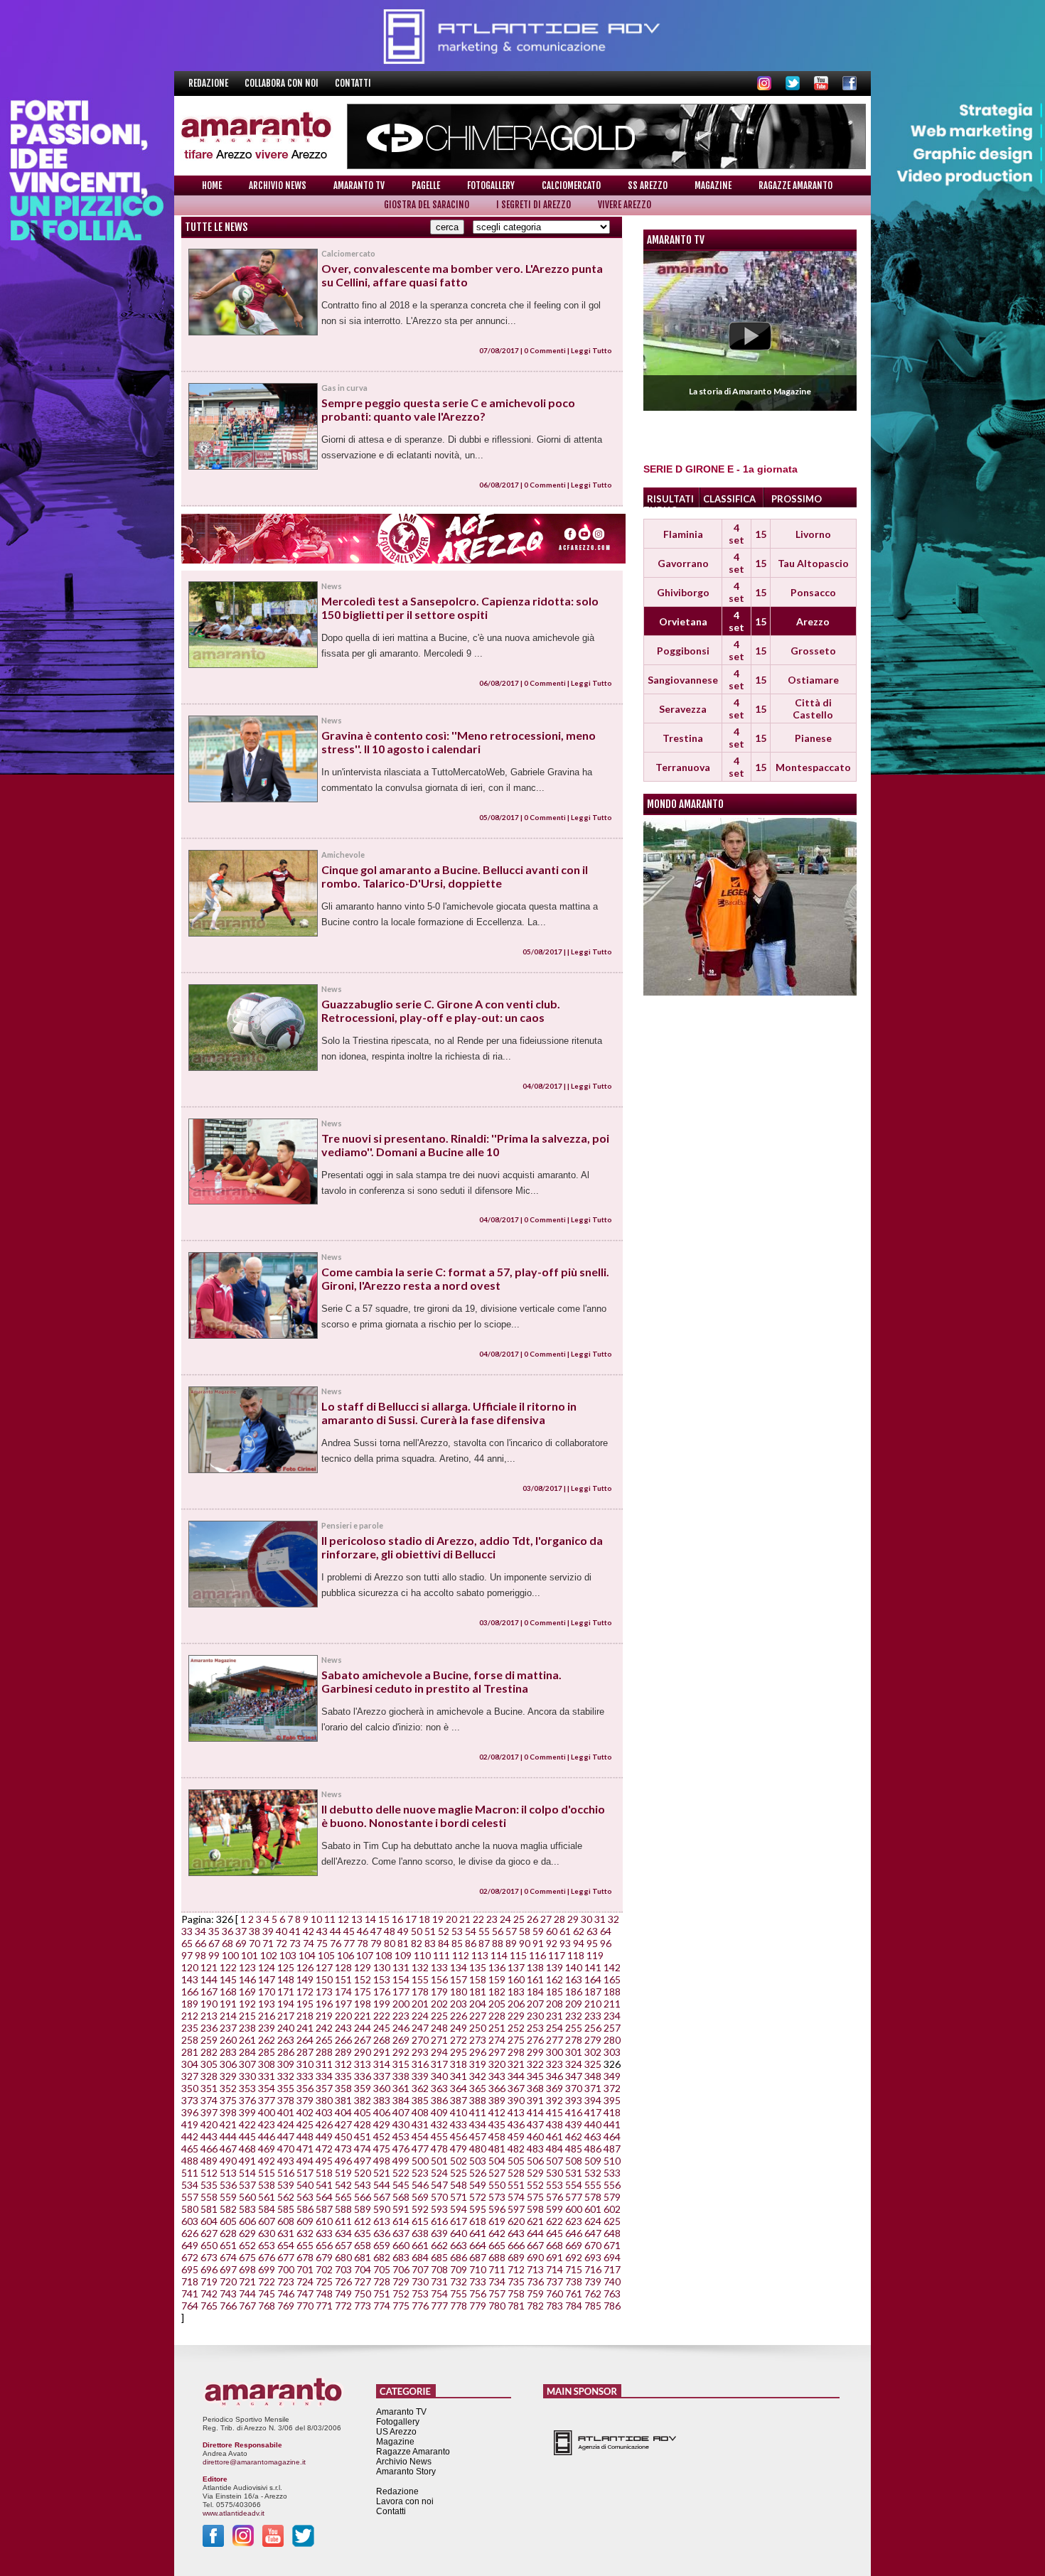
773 (363, 2306)
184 (535, 1992)
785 (593, 2306)
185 (554, 1992)
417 (593, 2112)
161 (535, 1979)
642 (497, 2233)
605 (228, 2221)
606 (247, 2221)
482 (516, 2149)
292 (401, 2052)
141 (593, 1967)
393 (574, 2100)
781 (516, 2306)
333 (305, 2076)
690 (535, 2257)
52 (444, 1931)
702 (324, 2269)
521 (382, 2173)
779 (478, 2306)
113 (480, 1955)
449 (324, 2136)
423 (267, 2124)
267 (363, 2040)
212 (190, 2016)
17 (411, 1919)
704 (363, 2269)
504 (497, 2161)
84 (444, 1943)
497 (363, 2161)
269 (401, 2040)
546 (420, 2185)
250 (478, 2028)
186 (574, 1992)
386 (439, 2100)
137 (516, 1967)
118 (576, 1955)
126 (305, 1967)
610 (324, 2221)
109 (403, 1955)
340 (439, 2076)
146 (247, 1979)
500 (420, 2161)
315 (401, 2064)
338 (401, 2076)
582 (228, 2209)
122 (228, 1967)
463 (593, 2136)
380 (324, 2100)
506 (535, 2161)
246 (401, 2028)
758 (516, 2294)
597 (516, 2209)
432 (439, 2124)
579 (612, 2197)
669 (574, 2245)
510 (612, 2161)
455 (439, 2136)
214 (228, 2016)
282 (209, 2052)
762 (593, 2294)
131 (401, 1967)
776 (420, 2306)
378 (286, 2100)
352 (228, 2088)
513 (228, 2173)
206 (516, 2004)
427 (343, 2124)
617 (459, 2221)
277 (554, 2040)
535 (209, 2185)
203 (459, 2004)
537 (247, 2185)
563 (305, 2197)
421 (228, 2124)
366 (497, 2088)
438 (554, 2124)
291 (382, 2052)
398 (228, 2112)
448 (305, 2136)
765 (209, 2306)
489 (209, 2161)
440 (593, 2124)
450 (343, 2136)
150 (324, 1979)
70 (254, 1943)
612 (363, 2221)
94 (579, 1943)
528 (516, 2173)
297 (497, 2052)
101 (250, 1955)
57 (511, 1931)
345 (535, 2076)
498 (382, 2161)
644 (535, 2233)
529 (535, 2173)
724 (305, 2281)
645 (554, 2233)
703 (343, 2269)
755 (459, 2294)
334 (324, 2076)
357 (324, 2088)
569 (420, 2197)
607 (267, 2221)
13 (357, 1919)
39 (268, 1931)
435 (497, 2124)
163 (574, 1979)
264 (305, 2040)
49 (403, 1931)
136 (497, 1967)
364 (459, 2088)
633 (324, 2233)
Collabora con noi (283, 83)
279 (593, 2040)
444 (228, 2136)
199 (382, 2004)
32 (613, 1919)
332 (286, 2076)
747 (305, 2294)
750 (363, 2294)
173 (324, 1992)
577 (574, 2197)
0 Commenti (545, 350)
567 (382, 2197)
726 (343, 2281)
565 (343, 2197)
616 (439, 2221)
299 (535, 2052)
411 (478, 2112)
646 (574, 2233)
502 (459, 2161)
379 (305, 2100)
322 (535, 2064)
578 (593, 2197)
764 (190, 2306)
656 (324, 2245)
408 (420, 2112)
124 (267, 1967)
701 (305, 2269)
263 (286, 2040)
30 (586, 1919)
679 (324, 2257)
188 (612, 1992)
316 (420, 2064)
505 (516, 2161)
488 (190, 2161)
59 (538, 1931)
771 (324, 2306)
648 (612, 2233)
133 (439, 1967)
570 (439, 2197)
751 (382, 2294)
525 (459, 2173)
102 (269, 1955)
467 (228, 2149)
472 (324, 2149)
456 (459, 2136)
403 (324, 2112)
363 (439, 2088)
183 (516, 1992)
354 (267, 2088)
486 (593, 2149)
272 (459, 2040)
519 (343, 2173)
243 (343, 2028)
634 (343, 2233)
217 (286, 2016)
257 (612, 2028)
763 (612, 2294)
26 (532, 1919)
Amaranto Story (406, 2472)
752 (401, 2294)
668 (554, 2245)
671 (612, 2245)
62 (579, 1931)
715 (574, 2269)
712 (516, 2269)
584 (267, 2209)
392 (554, 2100)
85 (457, 1943)
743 (228, 2294)
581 (209, 2209)
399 (247, 2112)
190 (209, 2004)
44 (336, 1931)
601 (593, 2209)
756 (478, 2294)
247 (420, 2028)
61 (565, 1931)
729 (401, 2281)
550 (497, 2185)
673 (209, 2257)
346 (554, 2076)
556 (612, 2185)
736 (535, 2281)
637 (401, 2233)
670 (593, 2245)
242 (324, 2028)
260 (228, 2040)
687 (478, 2257)
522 (401, 2173)
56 (498, 1931)
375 (228, 2100)
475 (382, 2149)
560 (247, 2197)
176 (382, 1992)
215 (247, 2016)
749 (343, 2294)
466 (209, 2149)
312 (343, 2064)
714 (554, 2269)
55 (484, 1931)
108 (384, 1955)
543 (363, 2185)
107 (365, 1955)
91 (538, 1943)
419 (190, 2124)
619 (497, 2221)
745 (267, 2294)
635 (363, 2233)
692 (574, 2257)
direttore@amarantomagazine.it (254, 2462)
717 (612, 2269)
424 (286, 2124)
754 (439, 2294)
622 (554, 2221)
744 (247, 2294)
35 (214, 1931)
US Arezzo (396, 2432)
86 (471, 1943)
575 (535, 2197)
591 (401, 2209)
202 (439, 2004)
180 (459, 1992)
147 (267, 1979)
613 (382, 2221)
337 (382, 2076)
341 (459, 2076)
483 (535, 2149)
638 (420, 2233)
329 (228, 2076)
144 (209, 1979)
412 (497, 2112)
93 (565, 1943)
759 (535, 2294)
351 (209, 2088)
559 (228, 2197)
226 (459, 2016)
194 (286, 2004)
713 (535, 2269)
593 (439, 2209)
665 (497, 2245)
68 (227, 1943)
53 (457, 1931)
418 (612, 2112)
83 (430, 1943)
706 (401, 2269)
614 (401, 2221)
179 (439, 1992)
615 (420, 2221)
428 (363, 2124)
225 (439, 2016)
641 (478, 2233)
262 (267, 2040)
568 (401, 2197)
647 (593, 2233)
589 (363, 2209)
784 (574, 2306)
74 (309, 1943)
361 (401, 2088)
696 (209, 2269)
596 (497, 2209)
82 (417, 1943)
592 (420, 2209)
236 (209, 2028)
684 (420, 2257)
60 (552, 1931)
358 (343, 2088)
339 (420, 2076)
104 (307, 1955)
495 (324, 2161)
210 (593, 2004)
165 (612, 1979)
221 (363, 2016)
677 (286, 2257)
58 (525, 1931)
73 (295, 1943)
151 (343, 1979)
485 (574, 2149)
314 (382, 2064)
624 (593, 2221)
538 (267, 2185)
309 (286, 2064)
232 (574, 2016)
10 (316, 1919)
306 (228, 2064)
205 (497, 2004)
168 (228, 1992)
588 (343, 2209)
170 (267, 1992)
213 (209, 2016)
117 (557, 1955)
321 (516, 2064)
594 (459, 2209)
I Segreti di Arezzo (534, 205)
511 (190, 2173)
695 (190, 2269)
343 (497, 2076)
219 (324, 2016)
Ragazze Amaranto (795, 185)
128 (343, 1967)
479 (459, 2149)
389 (497, 2100)
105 (326, 1955)
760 (554, 2294)
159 (497, 1979)
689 (516, 2257)
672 (190, 2257)
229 (516, 2016)
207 (535, 2004)
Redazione (209, 83)
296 (478, 2052)
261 (247, 2040)
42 (309, 1931)
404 (343, 2112)
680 (343, 2257)
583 (247, 2209)
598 (535, 2209)
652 (247, 2245)
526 (478, 2173)
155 (420, 1979)
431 (420, 2124)
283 (228, 2052)
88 (498, 1943)
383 (382, 2100)
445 (247, 2136)
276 (535, 2040)
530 (554, 2173)
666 (516, 2245)
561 (267, 2197)
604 (209, 2221)
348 (593, 2076)
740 (612, 2281)
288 (324, 2052)
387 (459, 2100)
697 (228, 2269)
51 (430, 1931)
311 (324, 2064)
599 (554, 2209)
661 (420, 2245)
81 (403, 1943)
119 (595, 1955)
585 (286, 2209)
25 (519, 1919)
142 (612, 1967)
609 (305, 2221)
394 (593, 2100)
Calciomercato (571, 185)
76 (336, 1943)
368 (535, 2088)
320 (497, 2064)
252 (516, 2028)
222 (382, 2016)
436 (516, 2124)
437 (535, 2124)
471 (305, 2149)
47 (376, 1931)
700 (286, 2269)
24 (505, 1919)
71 (268, 1943)
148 (286, 1979)
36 (227, 1931)
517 (305, 2173)
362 (420, 2088)
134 (459, 1967)
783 (554, 2306)
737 (554, 2281)
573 (497, 2197)
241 (305, 2028)
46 (363, 1931)
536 (228, 2185)
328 (209, 2076)
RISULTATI (670, 499)
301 (574, 2052)
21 (465, 1919)
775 (401, 2306)
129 (363, 1967)
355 (286, 2088)
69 (241, 1943)
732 (459, 2281)
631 (286, 2233)
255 (574, 2028)
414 (535, 2112)
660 (401, 2245)
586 (305, 2209)
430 (401, 2124)
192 (247, 2004)
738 (574, 2281)
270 (420, 2040)
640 (459, 2233)
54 (471, 1931)
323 (554, 2064)
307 (247, 2064)
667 (535, 2245)
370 (574, 2088)
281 (190, 2052)
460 (535, 2136)
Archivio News (278, 185)
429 (382, 2124)
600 (574, 2209)
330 (247, 2076)
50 (417, 1931)
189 (190, 2004)
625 (612, 2221)
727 (363, 2281)
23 (492, 1919)
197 (343, 2004)
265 (324, 2040)
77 (349, 1943)
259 (209, 2040)
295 (459, 2052)
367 (516, 2088)
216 (267, 2016)
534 (190, 2185)
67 (214, 1943)
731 (439, 2281)
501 (439, 2161)
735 (516, 2281)
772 (343, 2306)
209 (574, 2004)
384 (401, 2100)
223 (401, 2016)
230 (535, 2016)
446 (267, 2136)
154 (401, 1979)
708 (439, 2269)
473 (343, 2149)
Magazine (713, 185)
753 (420, 2294)
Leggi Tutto (591, 350)
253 (535, 2028)
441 (612, 2124)
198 (363, 2004)
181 (478, 1992)
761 (574, 2294)
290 (363, 2052)
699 (267, 2269)
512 (209, 2173)
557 (190, 2197)
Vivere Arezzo (625, 205)
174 (343, 1992)
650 (209, 2245)
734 (497, 2281)
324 (574, 2064)
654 (286, 2245)
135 (478, 1967)
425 (305, 2124)
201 (420, 2004)
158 (478, 1979)
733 (478, 2281)
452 (382, 2136)
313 (363, 2064)
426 (324, 2124)
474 (363, 2149)
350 (190, 2088)
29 (573, 1919)
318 (459, 2064)
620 (516, 2221)
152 (363, 1979)
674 (228, 2257)
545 (401, 2185)
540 (305, 2185)
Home (212, 185)
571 (459, 2197)
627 (209, 2233)
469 (267, 2149)
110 (422, 1955)
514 (247, 2173)
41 (295, 1931)
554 (574, 2185)
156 (439, 1979)
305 (209, 2064)
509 (593, 2161)
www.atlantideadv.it (234, 2513)
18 (424, 1919)
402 (305, 2112)
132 (420, 1967)
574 (516, 2197)
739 (593, 2281)
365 (478, 2088)
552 (535, 2185)
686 (459, 2257)
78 (363, 1943)
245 (382, 2028)
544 (382, 2185)
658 (363, 2245)
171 (286, 1992)
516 (286, 2173)
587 (324, 2209)
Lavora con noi (405, 2501)
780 (497, 2306)
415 (554, 2112)
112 (461, 1955)
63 (592, 1931)
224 (420, 2016)
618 (478, 2221)
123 (247, 1967)
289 (343, 2052)
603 (190, 2221)
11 (330, 1919)
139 (554, 1967)
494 (305, 2161)
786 (612, 2306)
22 (478, 1919)
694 (612, 2257)
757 (497, 2294)
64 (606, 1931)
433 (459, 2124)
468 (247, 2149)
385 (420, 2100)
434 (478, 2124)
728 (382, 2281)
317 (439, 2064)
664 (478, 2245)
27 (546, 1919)
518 (324, 2173)
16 (397, 1919)
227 (478, 2016)
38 (254, 1931)
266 (343, 2040)
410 (459, 2112)
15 (384, 1919)
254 (554, 2028)
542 (343, 2185)
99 (214, 1955)
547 (439, 2185)
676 (267, 2257)
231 (554, 2016)
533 (612, 2173)
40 (282, 1931)
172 (305, 1992)
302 (593, 2052)
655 (305, 2245)
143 (190, 1979)
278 (574, 2040)
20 (451, 1919)
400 (267, 2112)
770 (305, 2306)
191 (228, 2004)
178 (420, 1992)
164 (593, 1979)
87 (484, 1943)
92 (552, 1943)
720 (228, 2281)
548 (459, 2185)
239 (267, 2028)
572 (478, 2197)
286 (286, 2052)
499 (401, 2161)
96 (606, 1943)
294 (439, 2052)
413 (516, 2112)
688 (497, 2257)
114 (499, 1955)
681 (363, 2257)
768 (267, 2306)
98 (200, 1955)
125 (286, 1967)
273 (478, 2040)
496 (343, 2161)
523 (420, 2173)
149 (305, 1979)
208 (554, 2004)
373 (190, 2100)
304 (190, 2064)
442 (190, 2136)
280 (612, 2040)
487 (612, 2149)
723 (286, 2281)
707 (420, 2269)
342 (478, 2076)
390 (516, 2100)
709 (459, 2269)
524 (439, 2173)
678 (305, 2257)
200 (401, 2004)
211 (612, 2004)
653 (267, 2245)
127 (324, 1967)
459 (516, 2136)
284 (247, 2052)
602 (612, 2209)
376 (247, 2100)
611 (343, 2221)
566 (363, 2197)
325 (593, 2064)
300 (554, 2052)
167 (209, 1992)
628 (228, 2233)
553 (554, 2185)
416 (574, 2112)
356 (305, 2088)
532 (593, 2173)
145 (228, 1979)
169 (247, 1992)
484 (554, 2149)
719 (209, 2281)
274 (497, 2040)
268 (382, 2040)
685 (439, 2257)
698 (247, 2269)
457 (478, 2136)
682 (382, 2257)
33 (187, 1931)
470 (286, 2149)
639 (439, 2233)
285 (267, 2052)
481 (497, 2149)
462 (574, 2136)
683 (401, 2257)
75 (322, 1943)
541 (324, 2185)
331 (267, 2076)
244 (363, 2028)
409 (439, 2112)
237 (228, 2028)
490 (228, 2161)
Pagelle (426, 185)
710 (478, 2269)
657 (343, 2245)
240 (286, 2028)
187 (593, 1992)
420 (209, 2124)
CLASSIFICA (729, 499)
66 (200, 1943)
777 (439, 2306)
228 (497, 2016)
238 (247, 2028)
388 (478, 2100)
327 (190, 2076)
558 (209, 2197)
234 (612, 2016)
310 (305, 2064)
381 (343, 2100)
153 (382, 1979)
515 (267, 2173)
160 (516, 1979)
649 (190, 2245)
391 (535, 2100)
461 (554, 2136)
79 (376, 1943)
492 (267, 2161)
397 (209, 2112)
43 (322, 1931)
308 (267, 2064)
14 (370, 1919)
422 (247, 2124)
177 (401, 1992)
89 (511, 1943)
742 (209, 2294)
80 (390, 1943)
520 (363, 2173)
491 (247, 2161)
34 (200, 1931)
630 (267, 2233)
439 (574, 2124)
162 (554, 1979)
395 (612, 2100)
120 (190, 1967)
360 (382, 2088)
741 (190, 2294)
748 (324, 2294)
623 (574, 2221)
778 (459, 2306)
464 (612, 2136)
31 (600, 1919)
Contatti (353, 83)
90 (525, 1943)
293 (420, 2052)
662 (439, 2245)
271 (439, 2040)
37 (241, 1931)
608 (286, 2221)
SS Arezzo (648, 185)
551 (516, 2185)
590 (382, 2209)
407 (401, 2112)
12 (343, 1919)
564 (324, 2197)
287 (305, 2052)
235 (190, 2028)
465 (190, 2149)
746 (286, 2294)
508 (574, 2161)
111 (441, 1955)
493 (286, 2161)
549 (478, 2185)
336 (363, 2076)
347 (574, 2076)
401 (286, 2112)
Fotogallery (491, 185)
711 (497, 2269)
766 (228, 2306)
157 (459, 1979)
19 (438, 1919)
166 (190, 1992)
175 (363, 1992)
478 (439, 2149)
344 (516, 2076)
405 (363, 2112)
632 (305, 2233)
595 (478, 2209)
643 (516, 2233)
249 (459, 2028)
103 (288, 1955)
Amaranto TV (359, 185)
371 (593, 2088)
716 (593, 2269)
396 (190, 2112)
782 (535, 2306)
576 (554, 2197)
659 (382, 2245)
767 (247, 2306)
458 (497, 2136)
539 (286, 2185)
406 (382, 2112)
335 (343, 2076)
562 (286, 2197)
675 (247, 2257)
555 (593, 2185)
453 (401, 2136)
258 (190, 2040)
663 (459, 2245)
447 (286, 2136)
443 (209, 2136)
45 (349, 1931)
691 (554, 2257)
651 (228, 2245)
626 (190, 2233)
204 (478, 2004)
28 (559, 1919)
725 (324, 2281)
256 (593, 2028)
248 (439, 2028)
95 (592, 1943)
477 (420, 2149)
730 (420, 2281)
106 (345, 1955)
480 (478, 2149)
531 (574, 2173)
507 (554, 2161)
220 (343, 2016)
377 (267, 2100)
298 (516, 2052)
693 (593, 2257)
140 (574, 1967)
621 (535, 2221)
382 (363, 2100)
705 (382, 2269)
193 (267, 2004)
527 (497, 2173)
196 (324, 2004)
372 (612, 2088)
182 (497, 1992)
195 (305, 2004)
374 (209, 2100)
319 (478, 2064)
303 (612, 2052)
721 (247, 2281)
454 (420, 2136)
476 (401, 2149)
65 (187, 1943)
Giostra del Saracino (427, 205)
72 (282, 1943)
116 (537, 1955)
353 (247, 2088)
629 (247, 2233)
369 (554, 2088)
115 (518, 1955)
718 (190, 2281)
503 (478, 2161)
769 (286, 2306)
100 (230, 1955)
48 (390, 1931)
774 (382, 2306)
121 (209, 1967)
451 (363, 2136)
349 (612, 2076)
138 (535, 1967)
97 (187, 1955)
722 (267, 2281)
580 (190, 2209)
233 (593, 2016)
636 (382, 2233)
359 (363, 2088)
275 (516, 2040)
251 (497, 2028)
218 (305, 2016)
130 (382, 1967)
